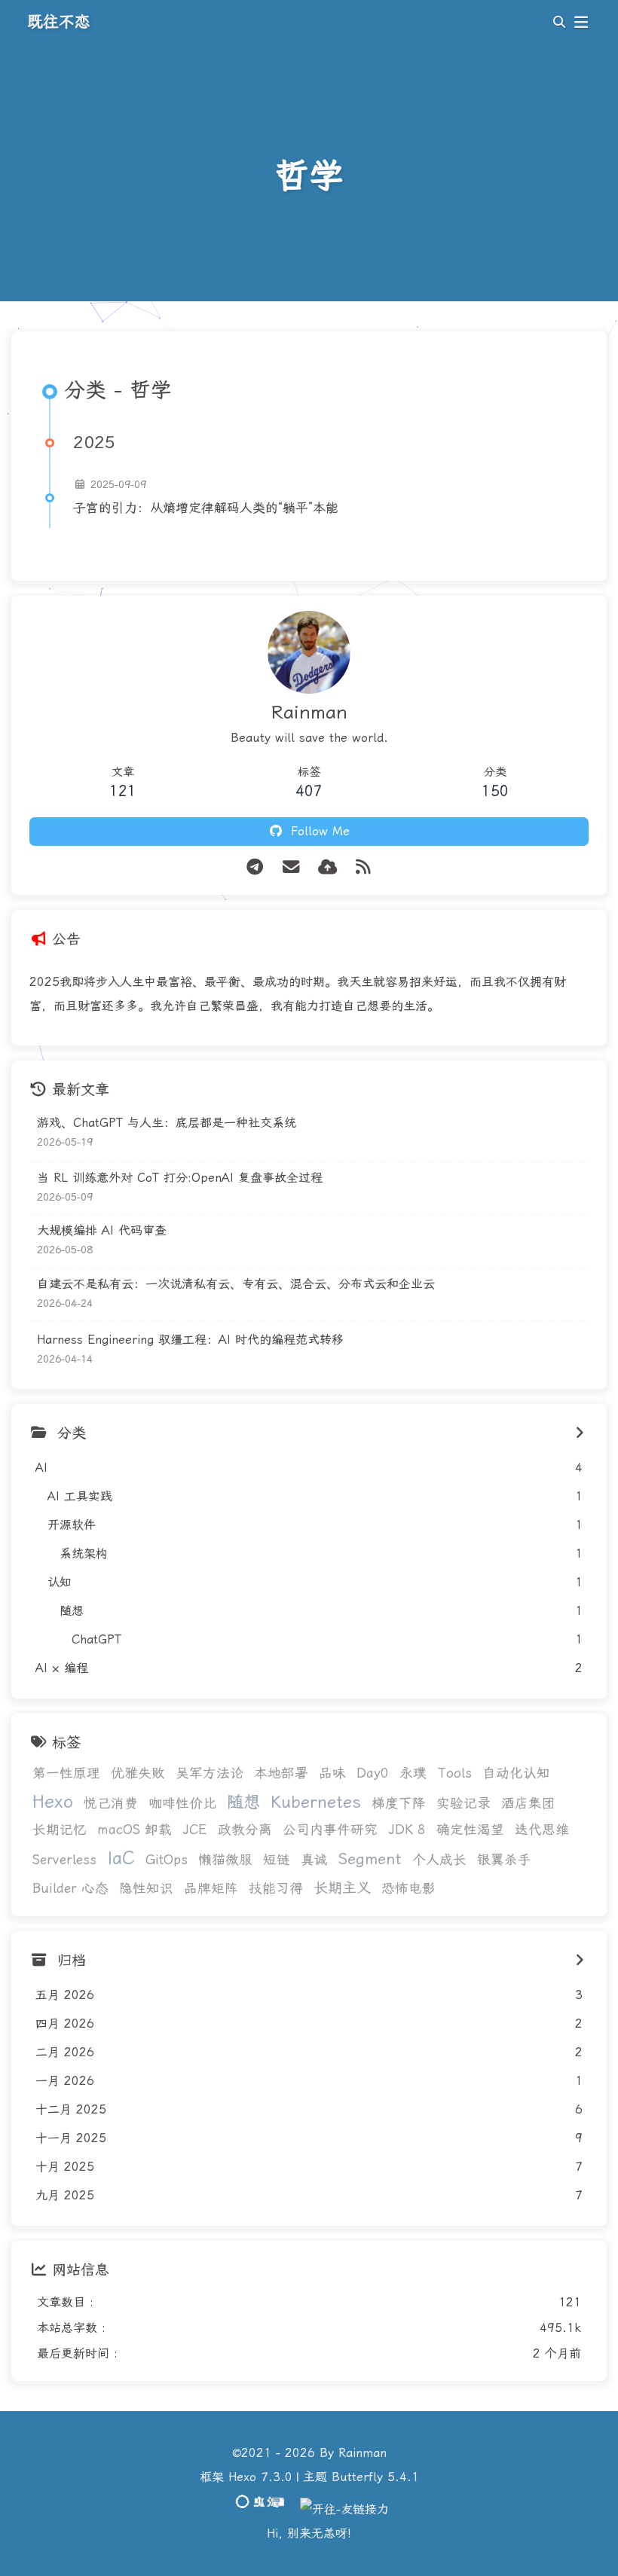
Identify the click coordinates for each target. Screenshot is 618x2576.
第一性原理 (66, 1773)
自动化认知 (516, 1773)
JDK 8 (407, 1830)
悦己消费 (111, 1803)
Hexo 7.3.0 (260, 2477)
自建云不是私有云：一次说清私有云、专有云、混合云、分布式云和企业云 (236, 1284)
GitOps (167, 1860)
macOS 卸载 (135, 1830)
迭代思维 (542, 1830)
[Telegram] (255, 867)
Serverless (64, 1860)
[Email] (291, 867)
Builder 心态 (70, 1888)
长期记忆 (60, 1830)
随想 (243, 1802)
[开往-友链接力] (344, 2509)
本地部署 (281, 1773)
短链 (277, 1860)
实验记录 (463, 1803)
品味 (332, 1773)
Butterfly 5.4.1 (375, 2477)
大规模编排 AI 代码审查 (102, 1230)
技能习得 (276, 1888)
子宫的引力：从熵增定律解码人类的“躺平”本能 (206, 508)
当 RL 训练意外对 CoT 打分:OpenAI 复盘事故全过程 (180, 1178)
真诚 (314, 1860)
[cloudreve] (327, 867)
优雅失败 (138, 1773)
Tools (454, 1773)
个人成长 (439, 1860)
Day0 (373, 1773)
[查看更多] (580, 1433)
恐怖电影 (408, 1888)
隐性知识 (146, 1888)
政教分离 (245, 1830)
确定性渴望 (470, 1830)
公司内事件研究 (330, 1830)
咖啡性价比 (182, 1803)
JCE (195, 1830)
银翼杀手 (504, 1860)
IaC (121, 1858)
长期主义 (342, 1888)
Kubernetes (316, 1802)
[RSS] (363, 867)
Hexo (53, 1802)
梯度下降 (399, 1803)
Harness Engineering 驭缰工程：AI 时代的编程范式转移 (190, 1340)
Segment (370, 1859)
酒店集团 (528, 1803)
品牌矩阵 (211, 1888)
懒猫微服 (225, 1860)
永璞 (413, 1773)
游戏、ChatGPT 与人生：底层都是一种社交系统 (167, 1123)
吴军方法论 (210, 1773)
